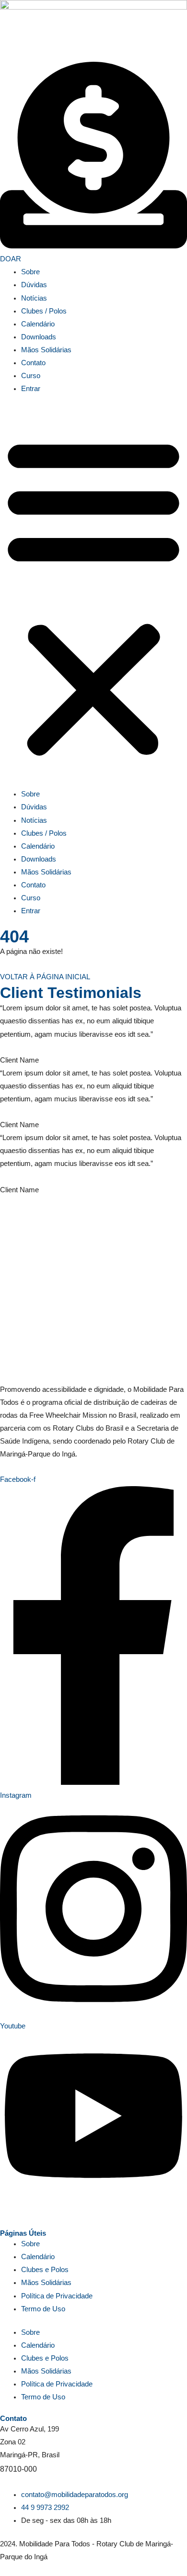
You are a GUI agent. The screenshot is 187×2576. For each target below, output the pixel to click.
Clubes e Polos (45, 2270)
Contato (33, 363)
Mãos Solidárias (46, 350)
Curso (31, 376)
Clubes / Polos (44, 311)
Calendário (38, 324)
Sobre (30, 272)
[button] (93, 597)
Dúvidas (34, 285)
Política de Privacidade (57, 2296)
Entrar (31, 389)
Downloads (39, 337)
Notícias (34, 298)
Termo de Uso (43, 2309)
